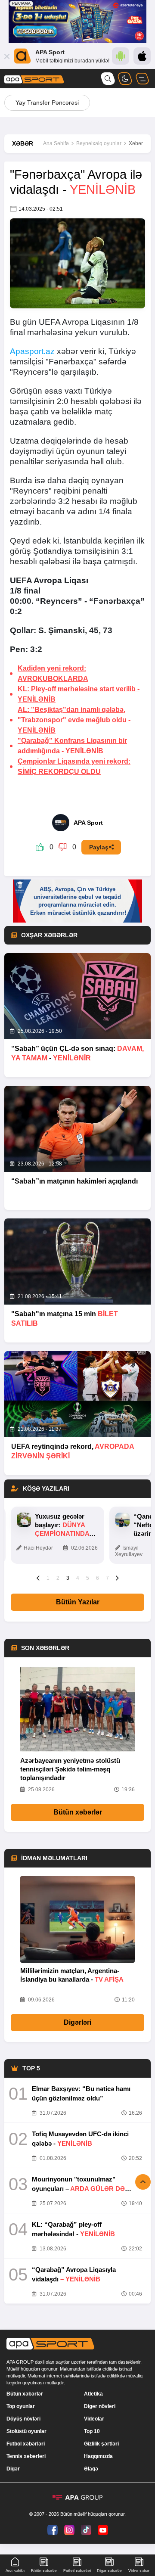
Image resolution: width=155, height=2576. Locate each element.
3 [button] (68, 1578)
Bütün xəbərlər (78, 1812)
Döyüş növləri (23, 2419)
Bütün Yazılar (78, 1602)
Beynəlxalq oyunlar (99, 143)
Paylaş (99, 847)
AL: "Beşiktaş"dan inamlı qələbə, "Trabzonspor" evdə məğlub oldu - (74, 720)
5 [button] (88, 1578)
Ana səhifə (15, 2571)
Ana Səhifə (56, 143)
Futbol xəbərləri (26, 2444)
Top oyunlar (21, 2406)
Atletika (93, 2394)
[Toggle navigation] (142, 79)
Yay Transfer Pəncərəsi (47, 103)
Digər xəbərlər (109, 2571)
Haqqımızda (98, 2456)
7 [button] (107, 1578)
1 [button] (48, 1578)
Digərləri (77, 2022)
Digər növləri (100, 2406)
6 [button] (98, 1578)
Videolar (94, 2419)
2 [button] (58, 1578)
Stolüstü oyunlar (26, 2431)
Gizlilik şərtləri (101, 2444)
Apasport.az (32, 351)
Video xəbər (139, 2571)
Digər (13, 2469)
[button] (38, 1578)
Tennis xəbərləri (26, 2456)
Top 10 (92, 2431)
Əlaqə (91, 2469)
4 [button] (78, 1578)
